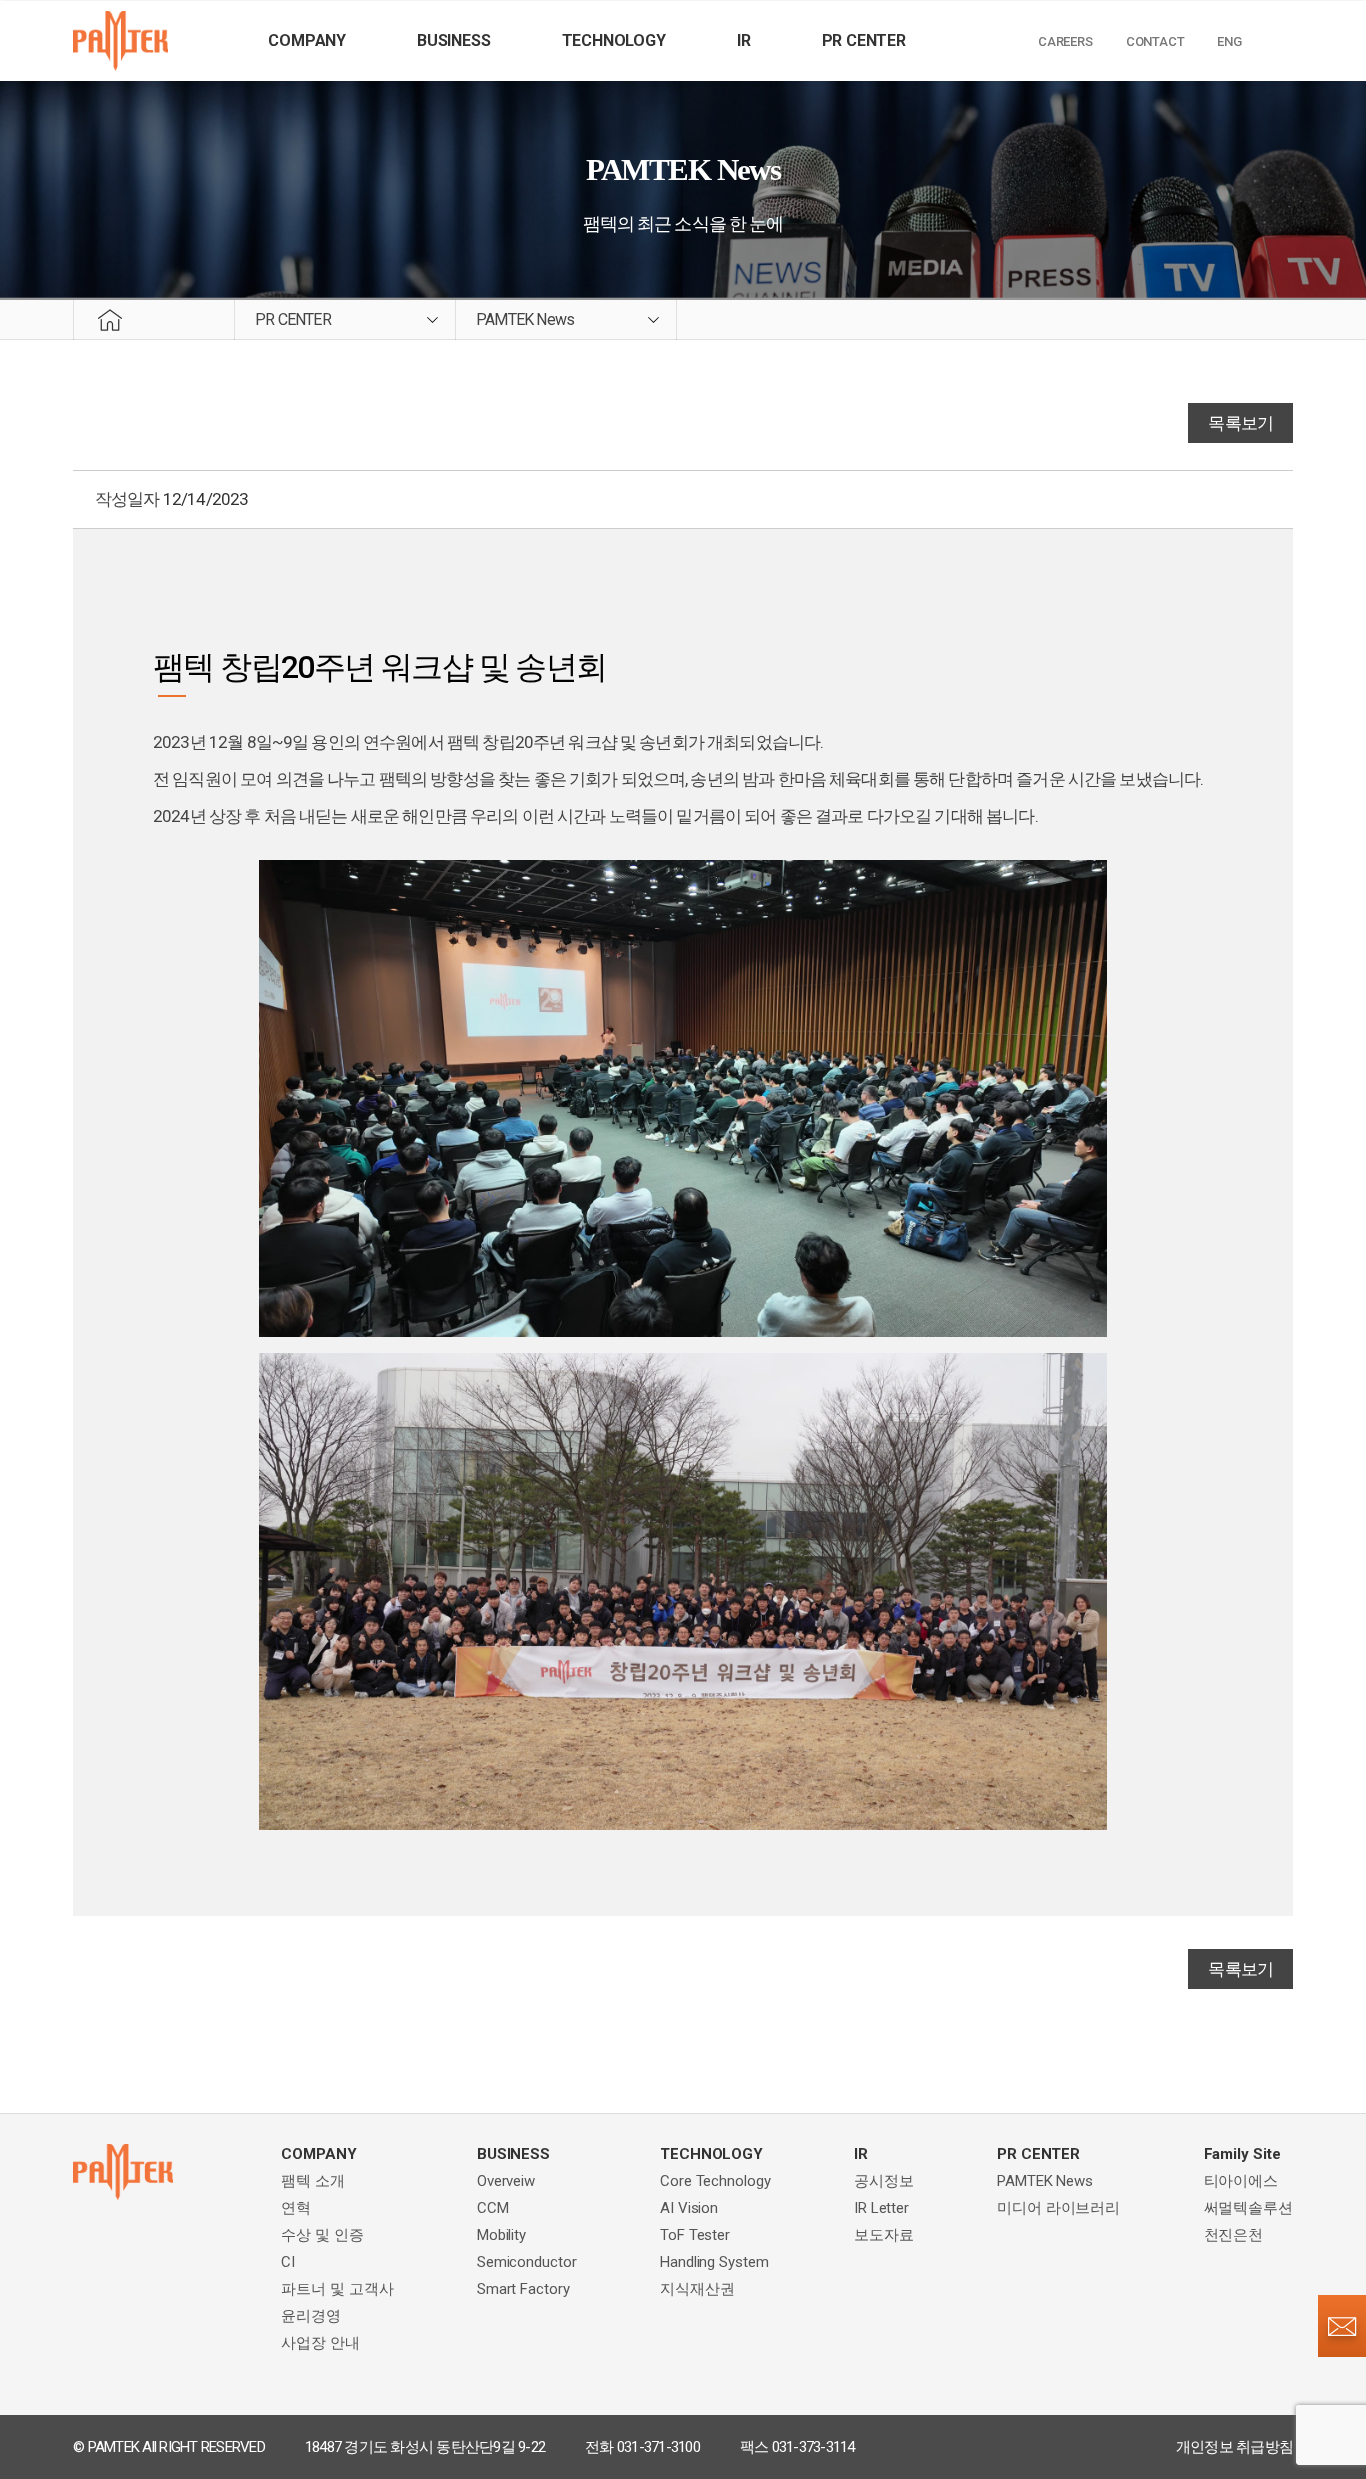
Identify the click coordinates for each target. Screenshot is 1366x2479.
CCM (493, 2208)
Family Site (1242, 2154)
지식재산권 (697, 2289)
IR (744, 40)
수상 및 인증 (322, 2235)
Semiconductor (527, 2262)
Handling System (714, 2262)
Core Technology (715, 2181)
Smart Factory (523, 2289)
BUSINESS (453, 40)
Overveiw (506, 2181)
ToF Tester (695, 2235)
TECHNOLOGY (614, 40)
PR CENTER (864, 40)
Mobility (501, 2235)
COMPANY (307, 40)
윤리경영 (311, 2316)
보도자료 (884, 2235)
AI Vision (689, 2208)
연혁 (296, 2208)
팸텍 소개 (313, 2181)
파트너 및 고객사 (337, 2289)
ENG (1229, 41)
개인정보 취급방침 (1234, 2447)
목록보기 (1240, 423)
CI (288, 2262)
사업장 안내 (320, 2343)
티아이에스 (1241, 2181)
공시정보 (884, 2181)
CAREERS (1065, 41)
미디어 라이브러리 (1058, 2208)
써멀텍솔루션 (1248, 2208)
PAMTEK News (1045, 2181)
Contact (1155, 41)
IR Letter (881, 2208)
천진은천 (1234, 2235)
